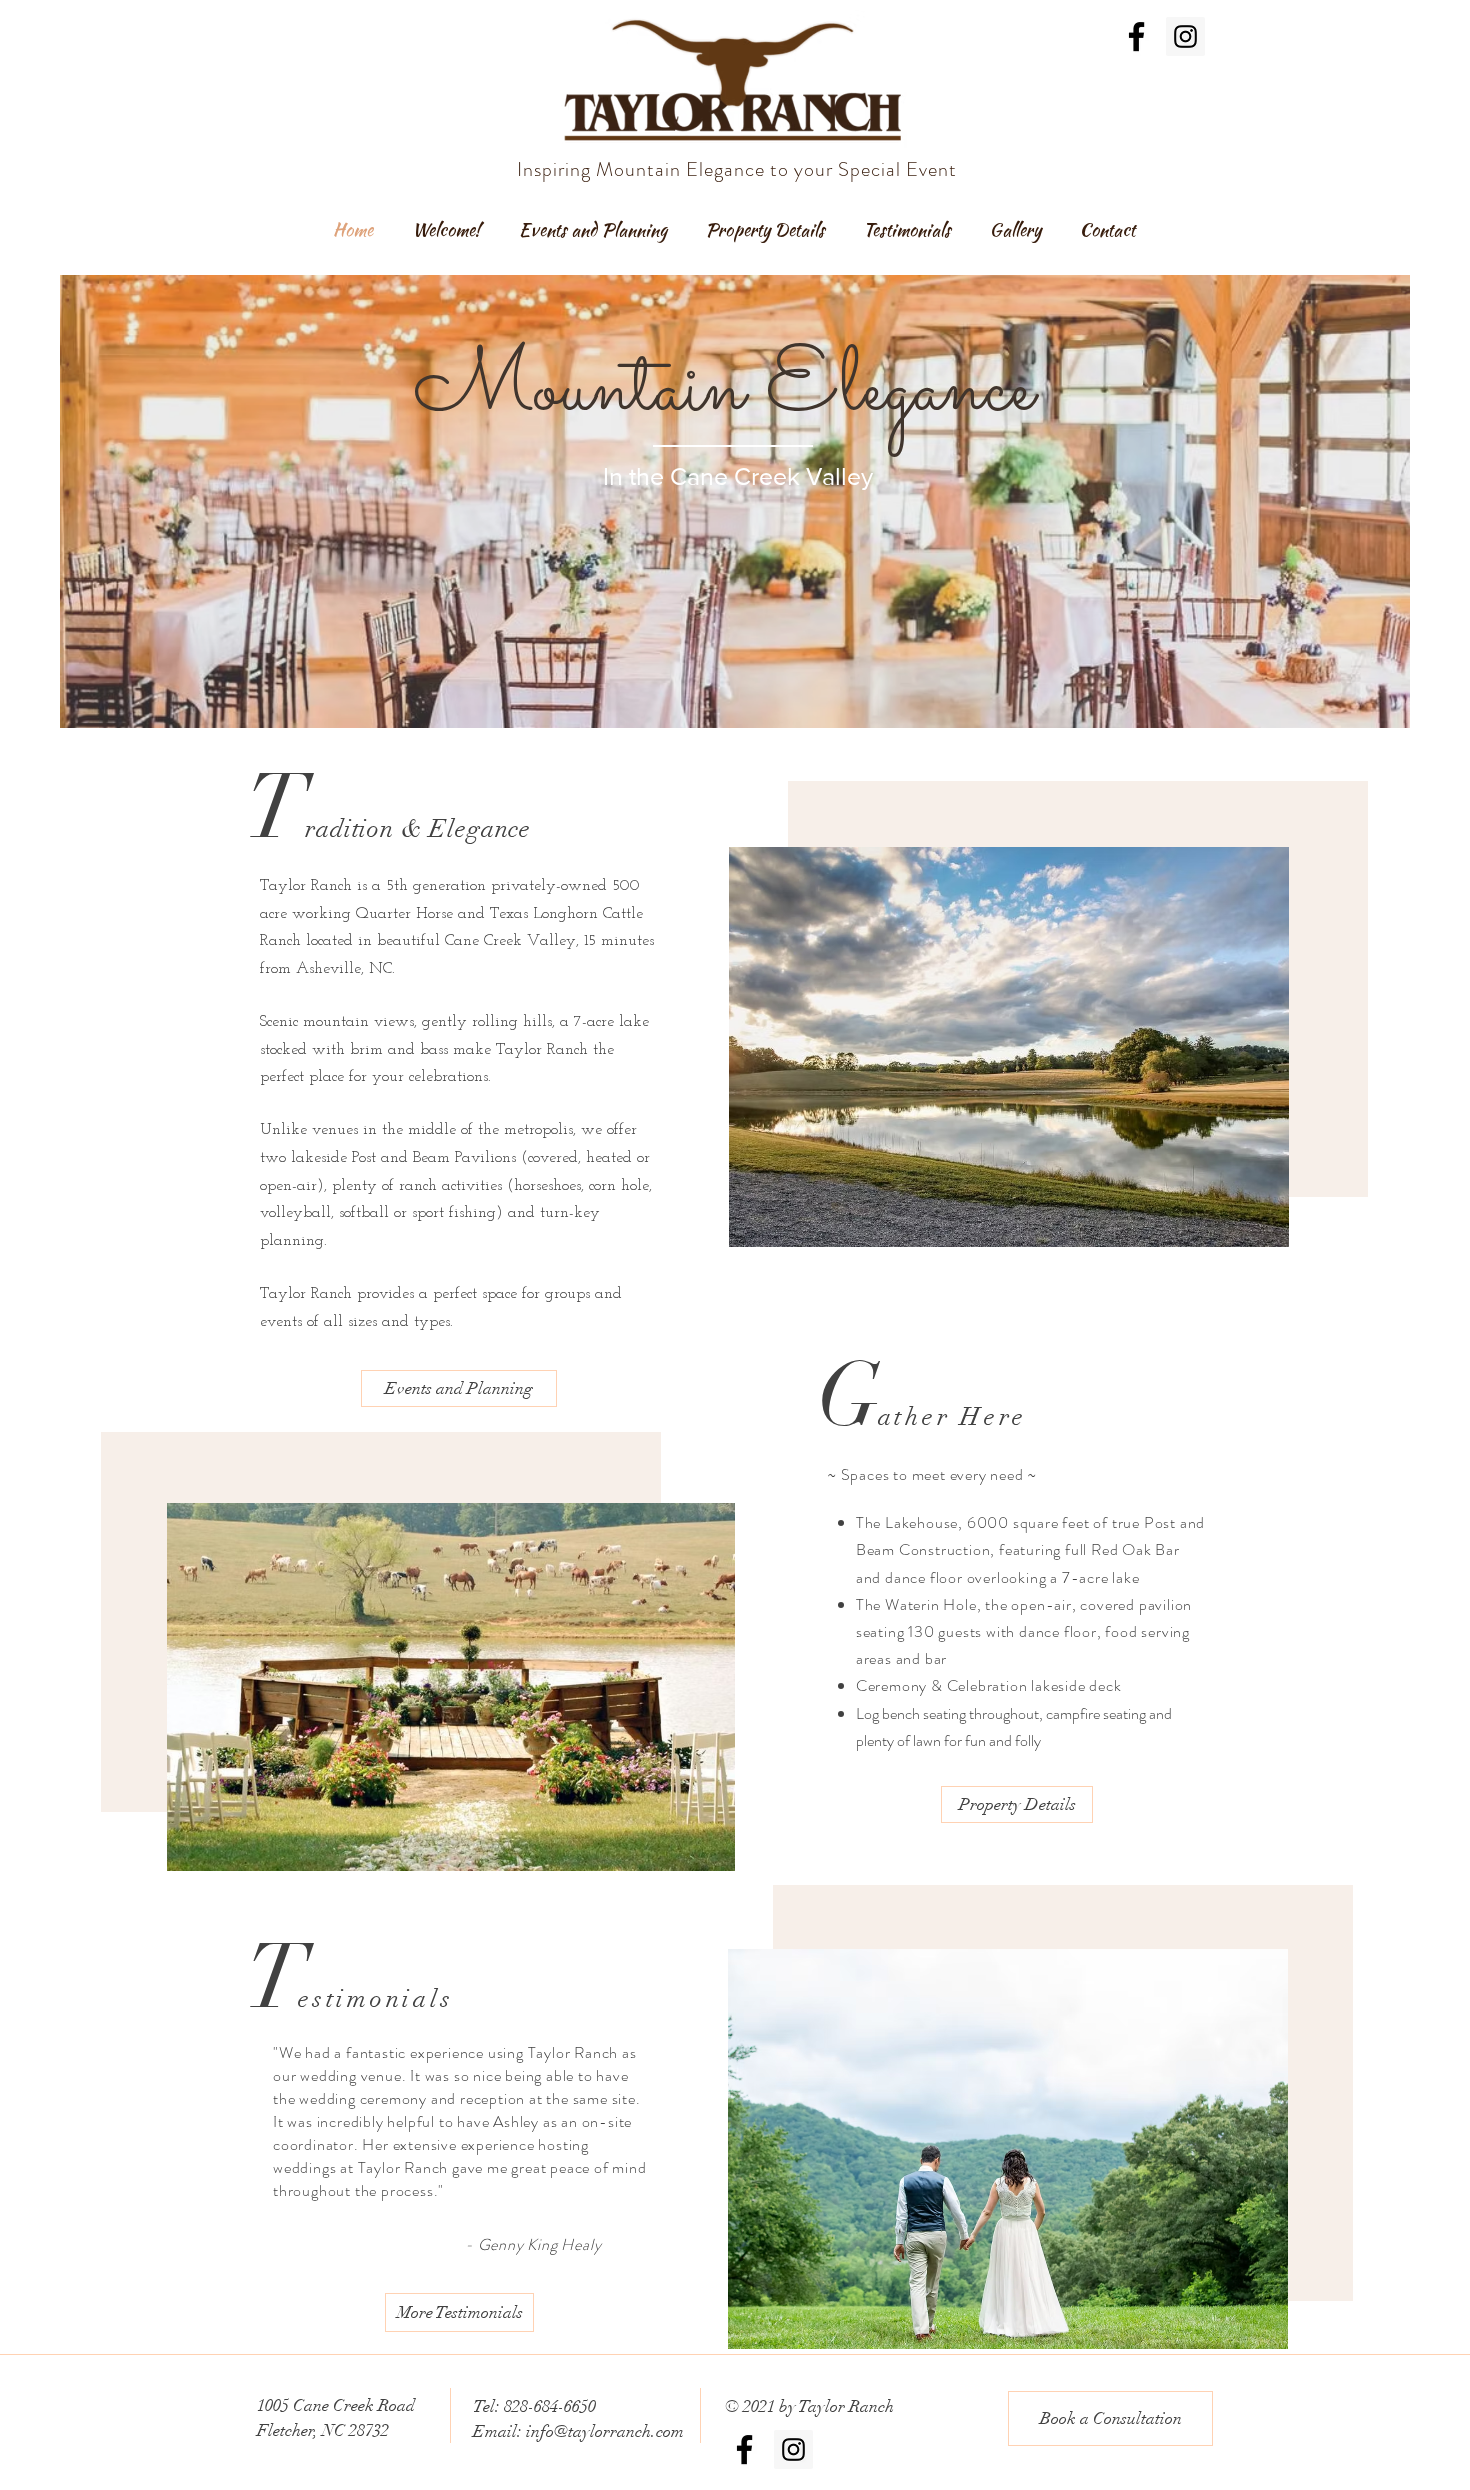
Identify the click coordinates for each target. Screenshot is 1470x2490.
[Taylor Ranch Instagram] (1185, 36)
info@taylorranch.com (605, 2431)
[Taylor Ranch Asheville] (1136, 36)
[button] (451, 1687)
